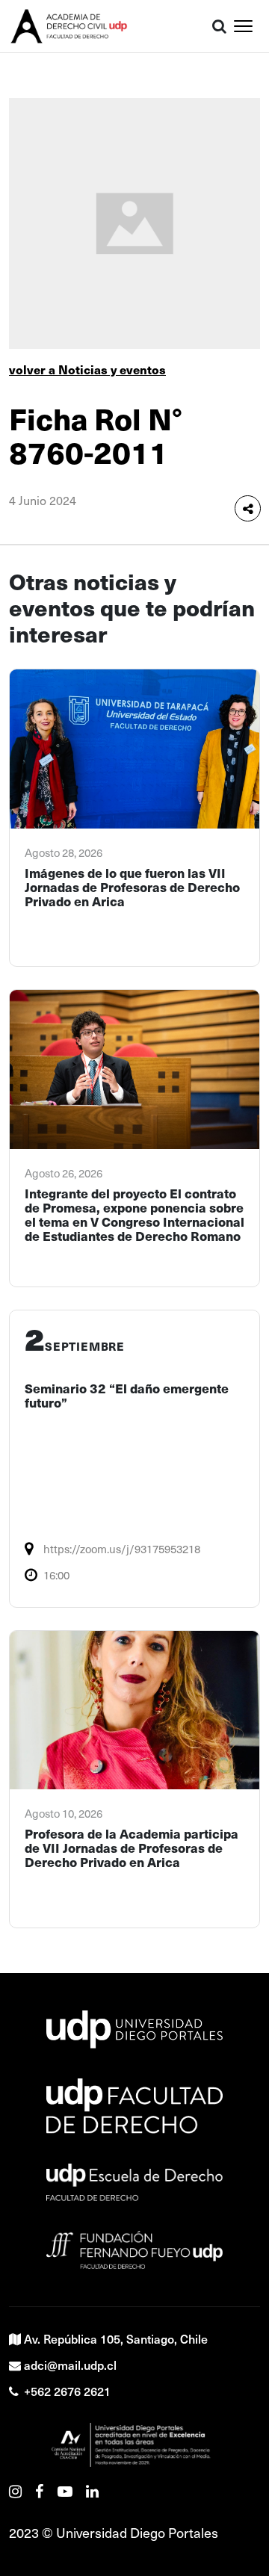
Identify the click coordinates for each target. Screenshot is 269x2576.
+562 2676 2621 (67, 2391)
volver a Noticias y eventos (87, 369)
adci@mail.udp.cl (70, 2365)
